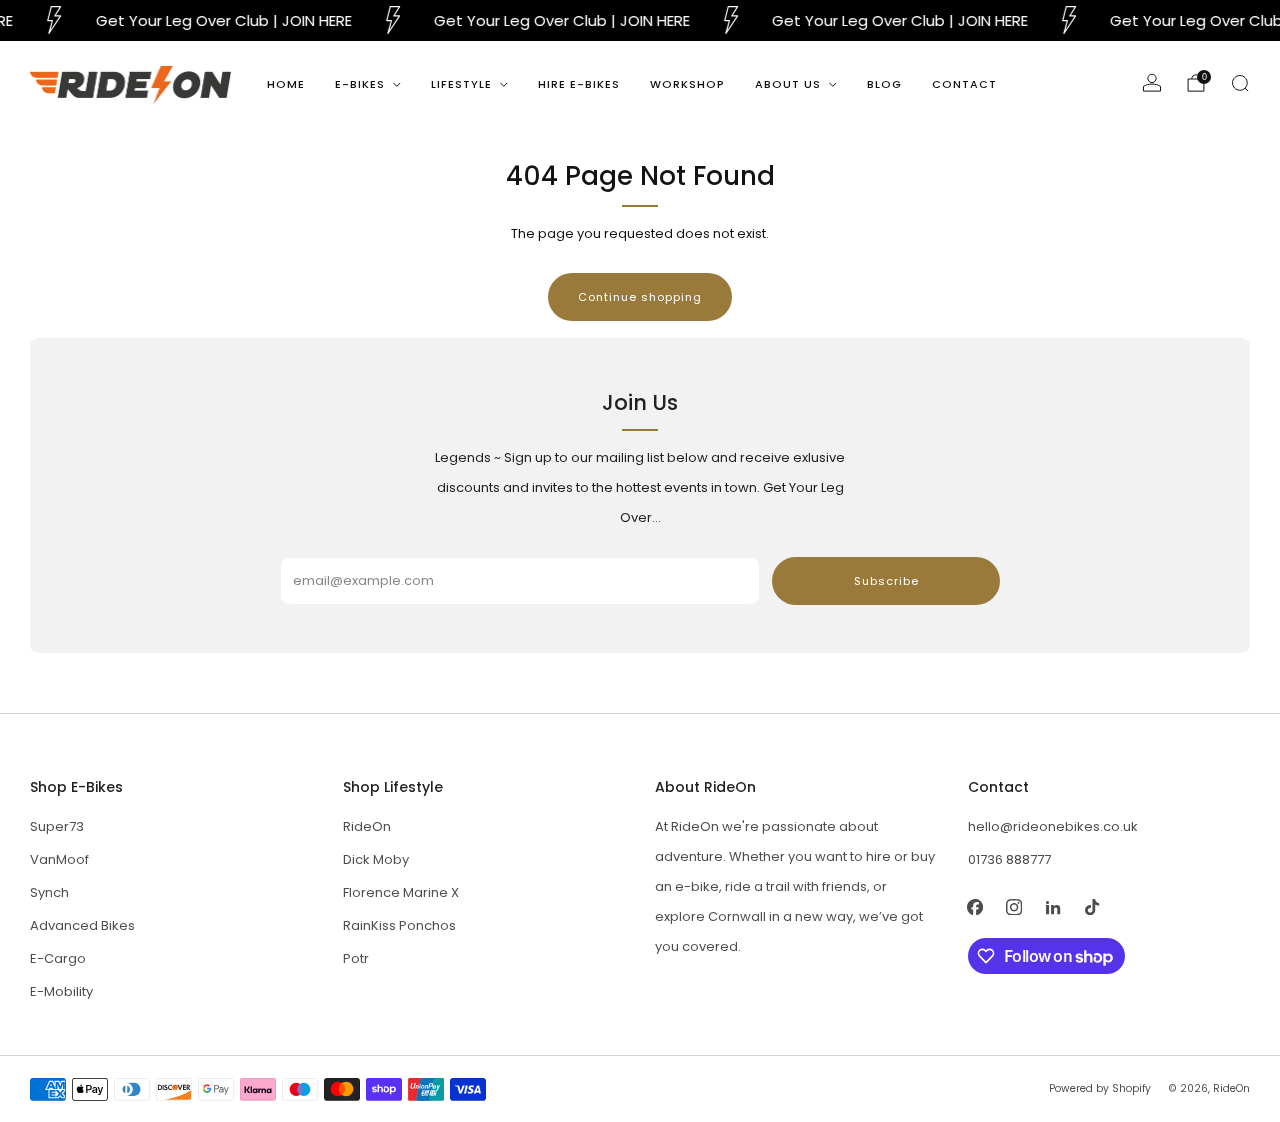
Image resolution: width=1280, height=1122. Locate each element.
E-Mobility (61, 991)
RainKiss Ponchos (399, 925)
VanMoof (59, 859)
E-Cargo (58, 958)
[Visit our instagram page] (1014, 906)
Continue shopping (640, 297)
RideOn (367, 826)
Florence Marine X (401, 892)
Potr (356, 958)
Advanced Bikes (82, 925)
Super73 (57, 826)
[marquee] (640, 20)
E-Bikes (360, 84)
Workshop (687, 84)
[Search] (1240, 83)
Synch (49, 892)
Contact (964, 84)
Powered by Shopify (1100, 1088)
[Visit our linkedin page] (1053, 906)
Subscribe (886, 581)
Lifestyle (461, 84)
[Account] (1152, 83)
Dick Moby (376, 859)
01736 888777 (1009, 859)
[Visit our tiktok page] (1092, 906)
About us (788, 84)
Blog (884, 84)
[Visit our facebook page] (975, 906)
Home (286, 84)
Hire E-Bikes (579, 84)
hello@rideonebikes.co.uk (1053, 826)
